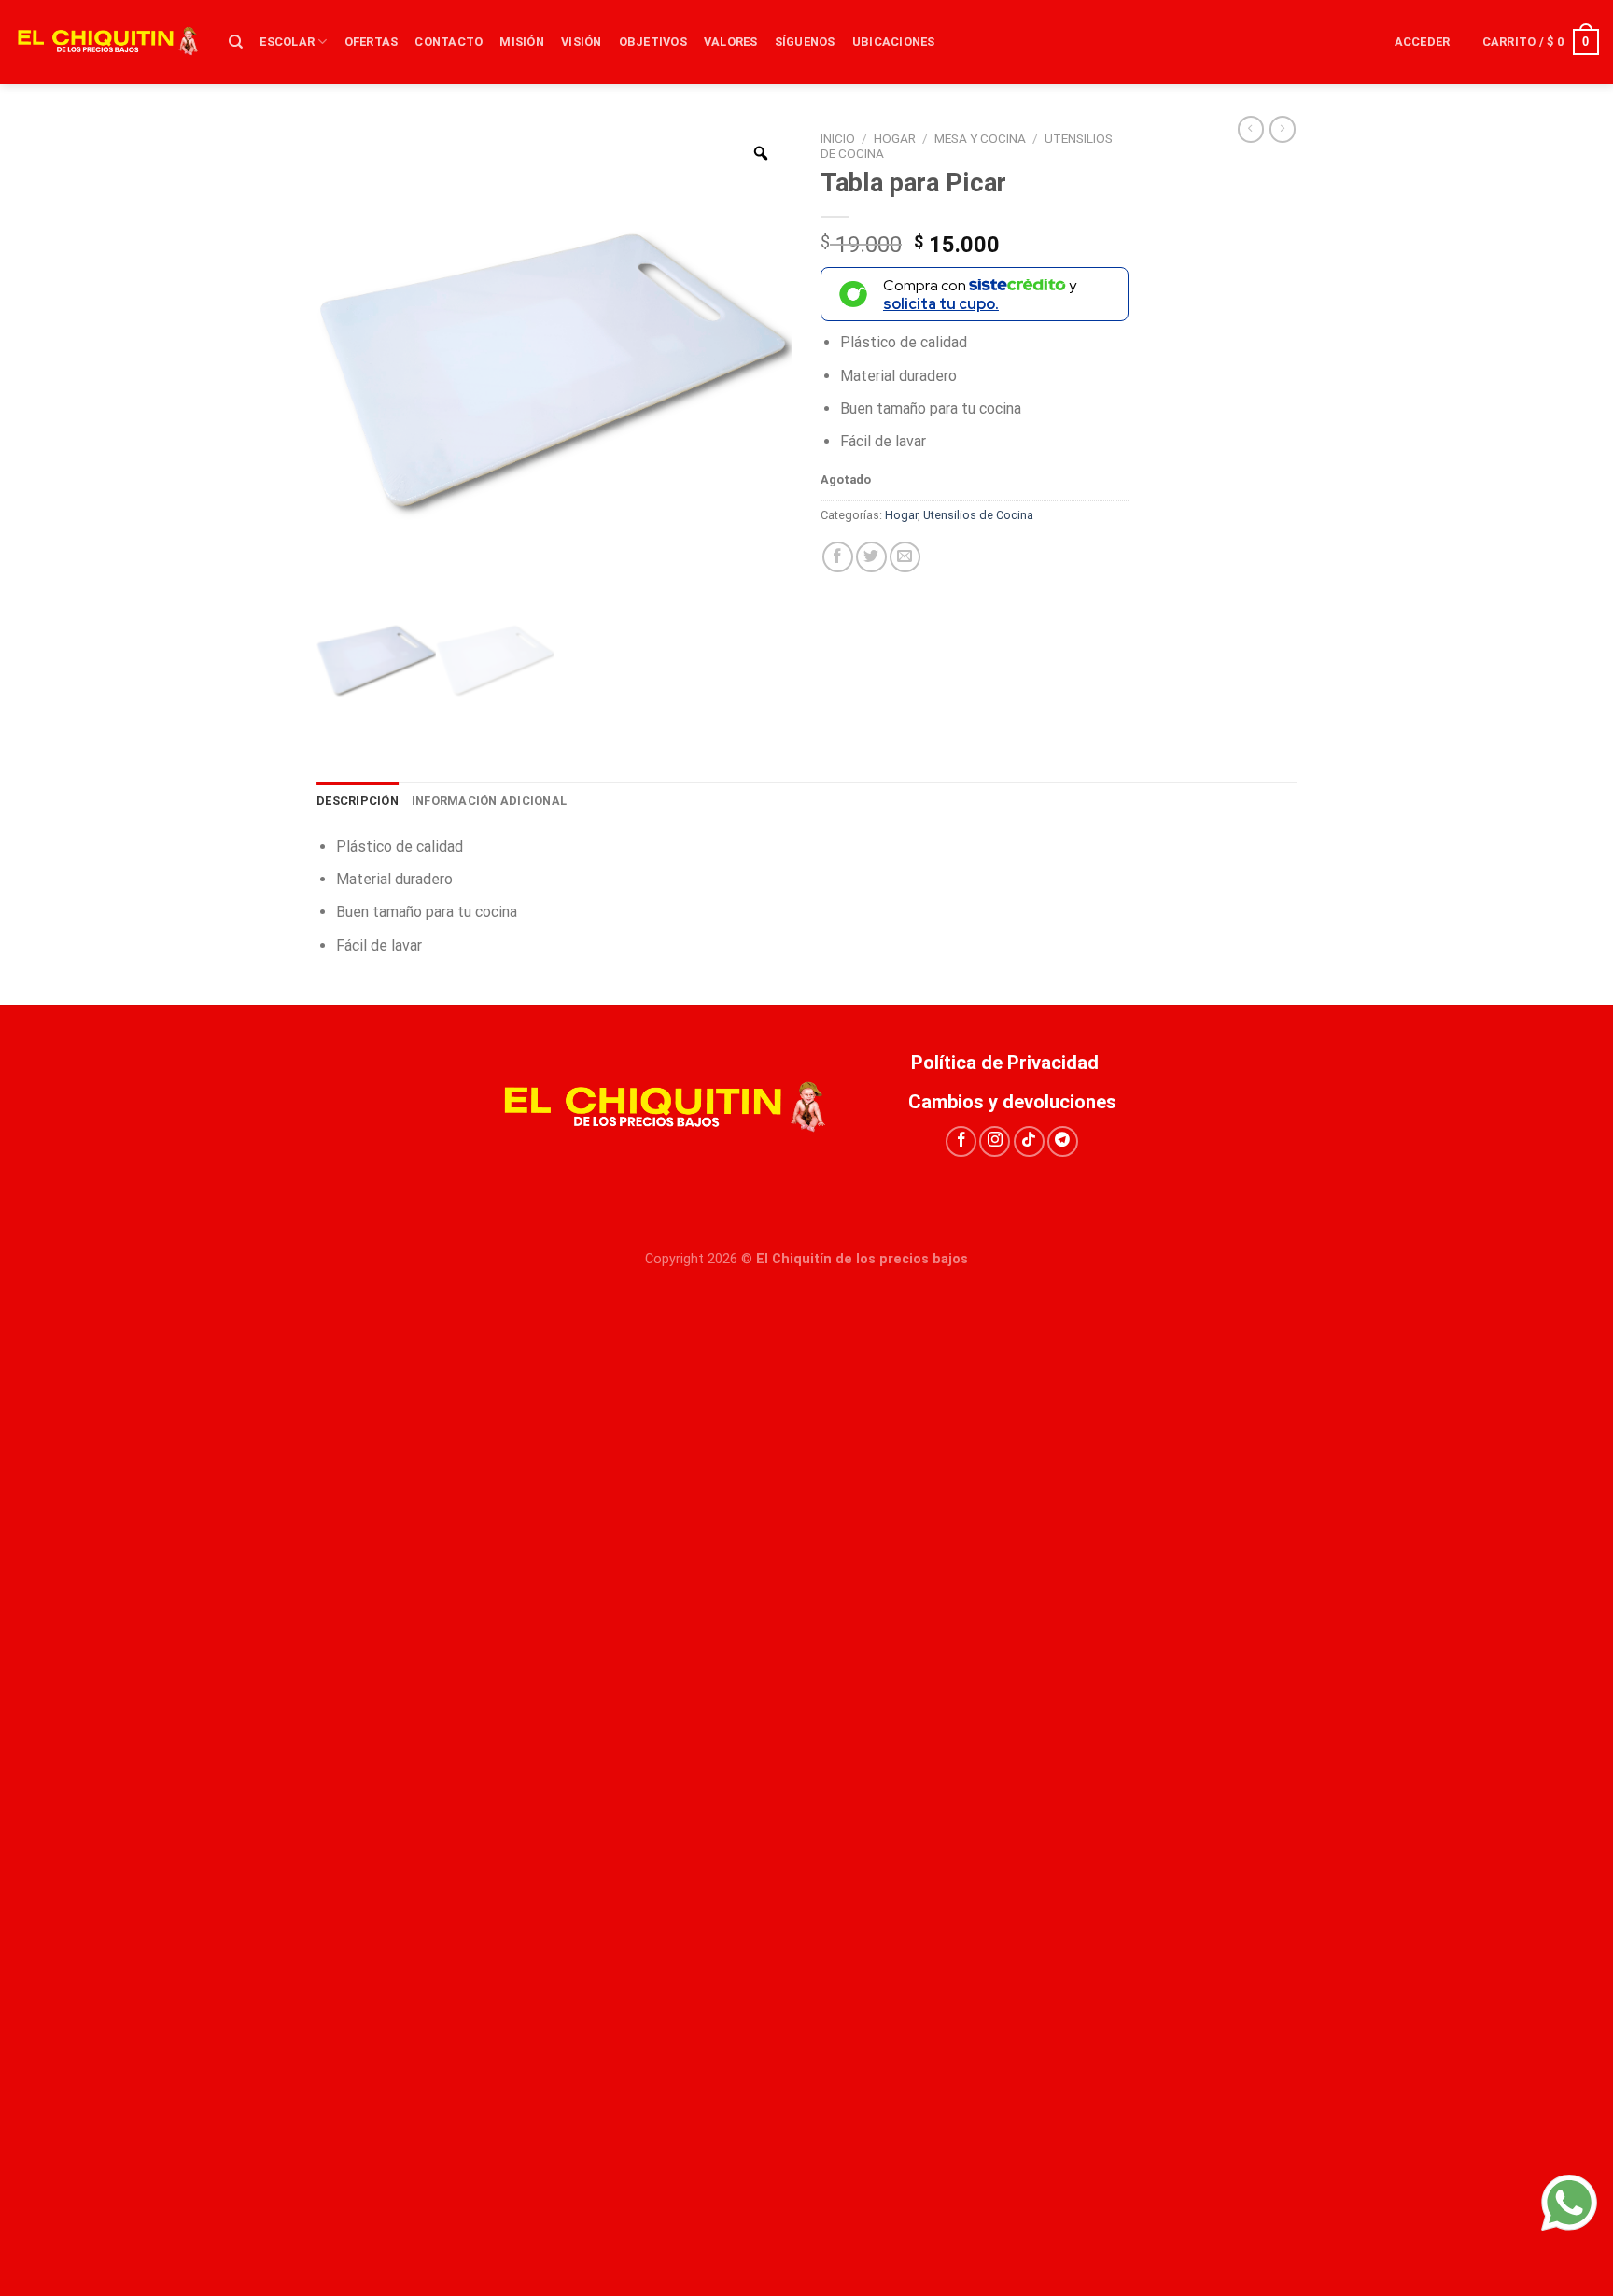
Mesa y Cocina (980, 138)
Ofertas (372, 42)
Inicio (838, 138)
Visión (582, 42)
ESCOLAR (287, 42)
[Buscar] (236, 42)
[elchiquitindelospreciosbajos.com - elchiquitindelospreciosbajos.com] (107, 42)
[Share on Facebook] (838, 557)
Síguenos (805, 42)
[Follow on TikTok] (1029, 1141)
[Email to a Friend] (905, 557)
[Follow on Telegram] (1063, 1141)
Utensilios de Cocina (978, 515)
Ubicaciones (894, 42)
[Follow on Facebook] (961, 1141)
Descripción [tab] (358, 801)
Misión (522, 42)
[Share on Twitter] (871, 557)
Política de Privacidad (1012, 1063)
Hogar (895, 138)
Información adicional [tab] (489, 801)
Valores (731, 42)
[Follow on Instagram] (995, 1141)
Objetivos (653, 42)
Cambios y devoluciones (1012, 1102)
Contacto (449, 42)
